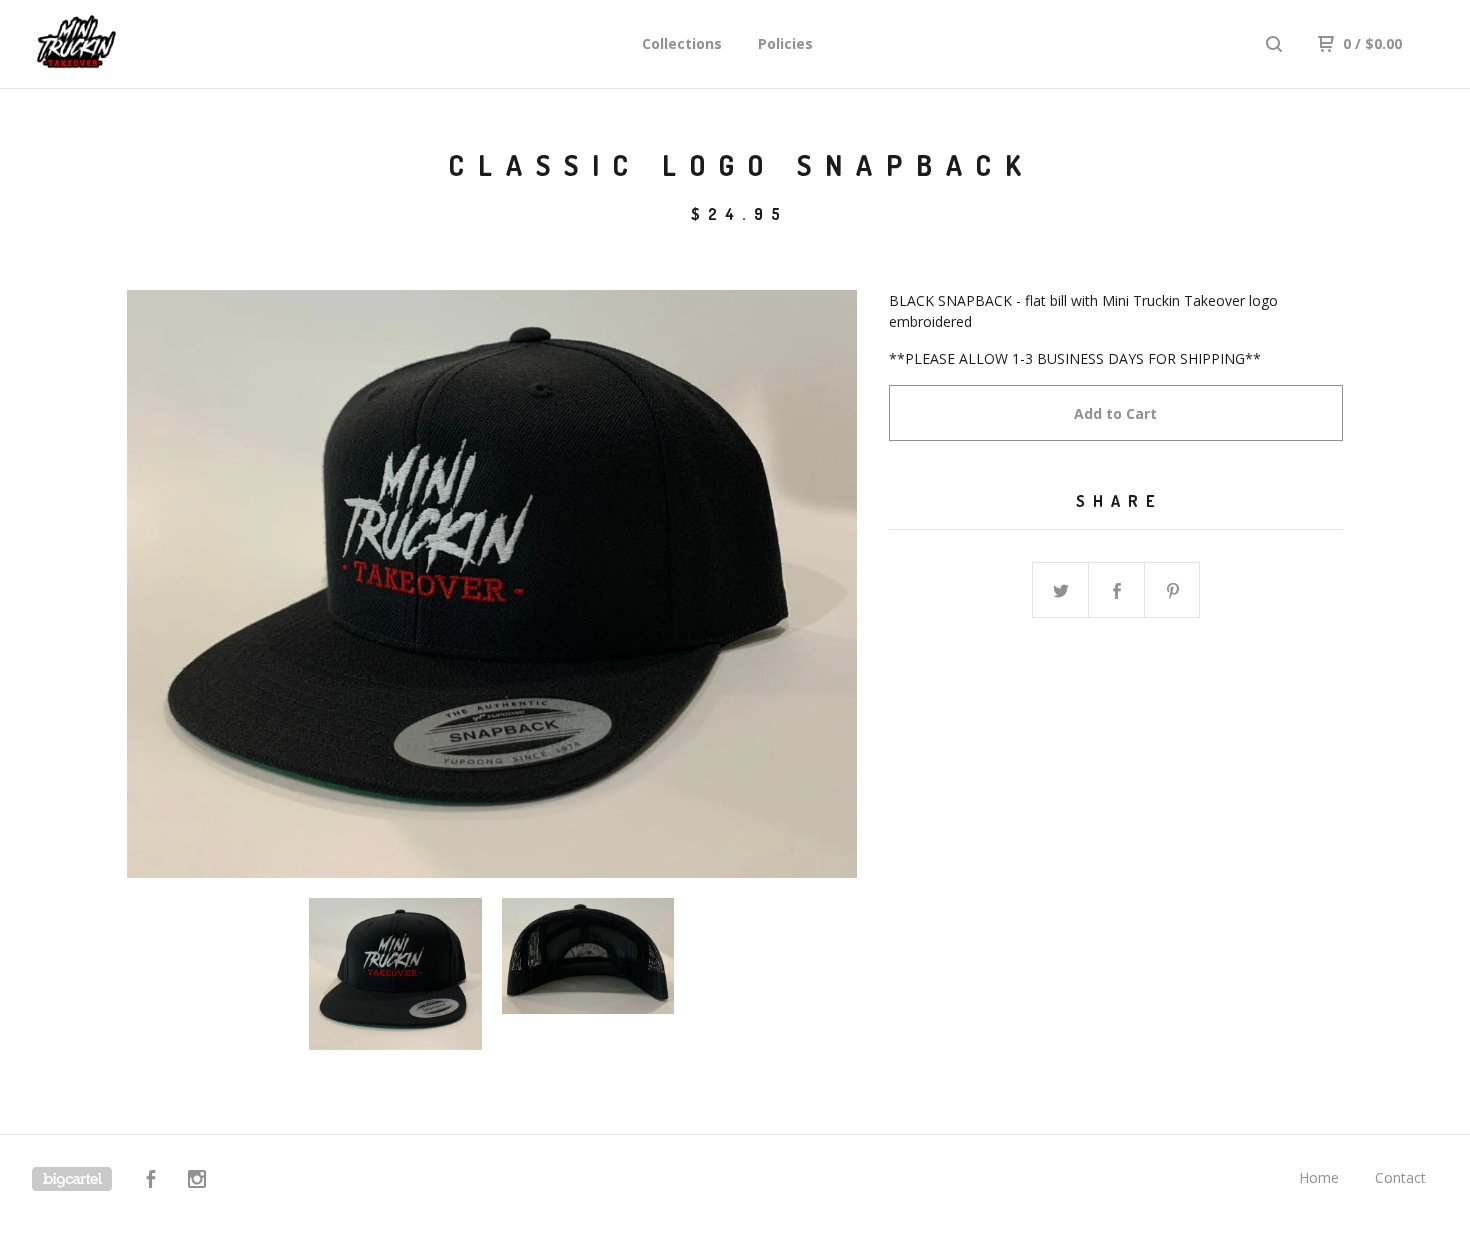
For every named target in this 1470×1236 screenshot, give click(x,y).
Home (1319, 1177)
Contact (1400, 1177)
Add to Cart (1115, 413)
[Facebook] (151, 1181)
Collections (682, 43)
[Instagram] (197, 1181)
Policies (785, 43)
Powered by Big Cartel (72, 1179)
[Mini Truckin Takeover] (136, 44)
